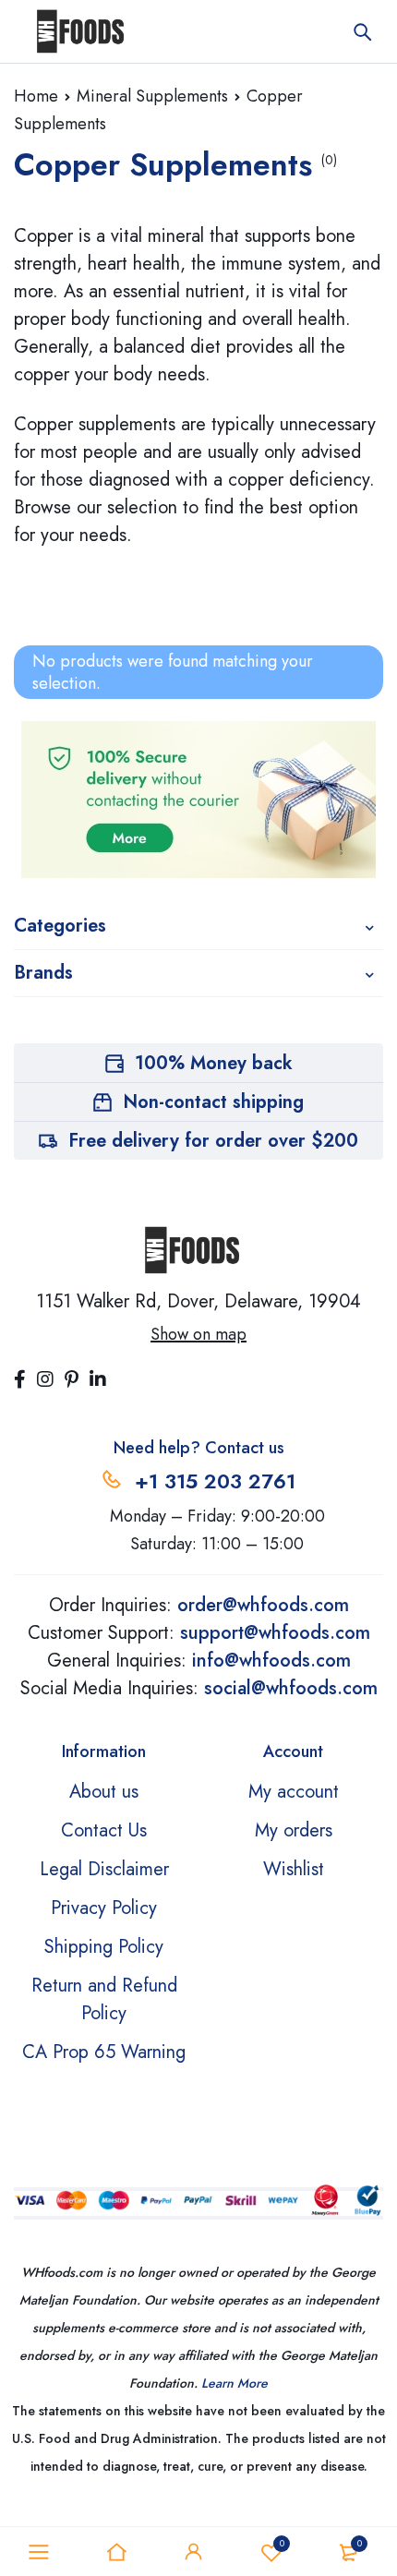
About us (104, 1792)
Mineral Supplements (152, 96)
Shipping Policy (104, 1947)
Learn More (235, 2383)
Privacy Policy (104, 1908)
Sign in (194, 2552)
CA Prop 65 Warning (104, 2052)
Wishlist (282, 2543)
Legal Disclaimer (104, 1869)
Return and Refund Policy (104, 1999)
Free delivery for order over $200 (213, 1141)
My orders (294, 1830)
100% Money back (214, 1063)
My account (294, 1792)
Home (36, 96)
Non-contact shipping (213, 1102)
